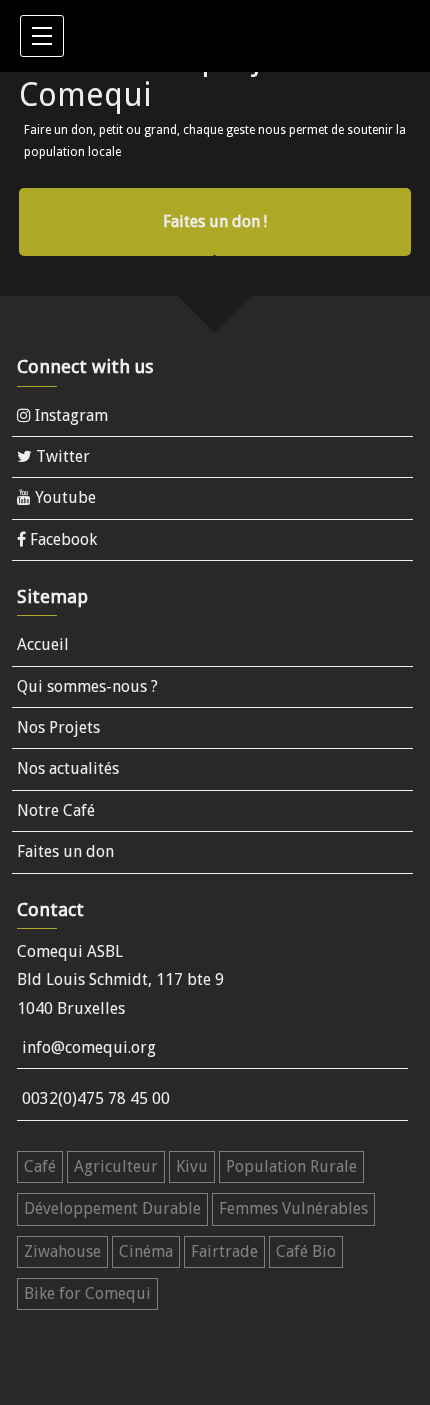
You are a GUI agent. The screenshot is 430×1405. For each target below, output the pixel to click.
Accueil (43, 644)
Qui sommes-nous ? (87, 686)
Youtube (63, 497)
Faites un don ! (215, 221)
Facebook (61, 539)
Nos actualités (68, 768)
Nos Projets (58, 727)
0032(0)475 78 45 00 (96, 1098)
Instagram (69, 415)
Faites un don (65, 851)
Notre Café (56, 810)
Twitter (61, 456)
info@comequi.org (89, 1047)
